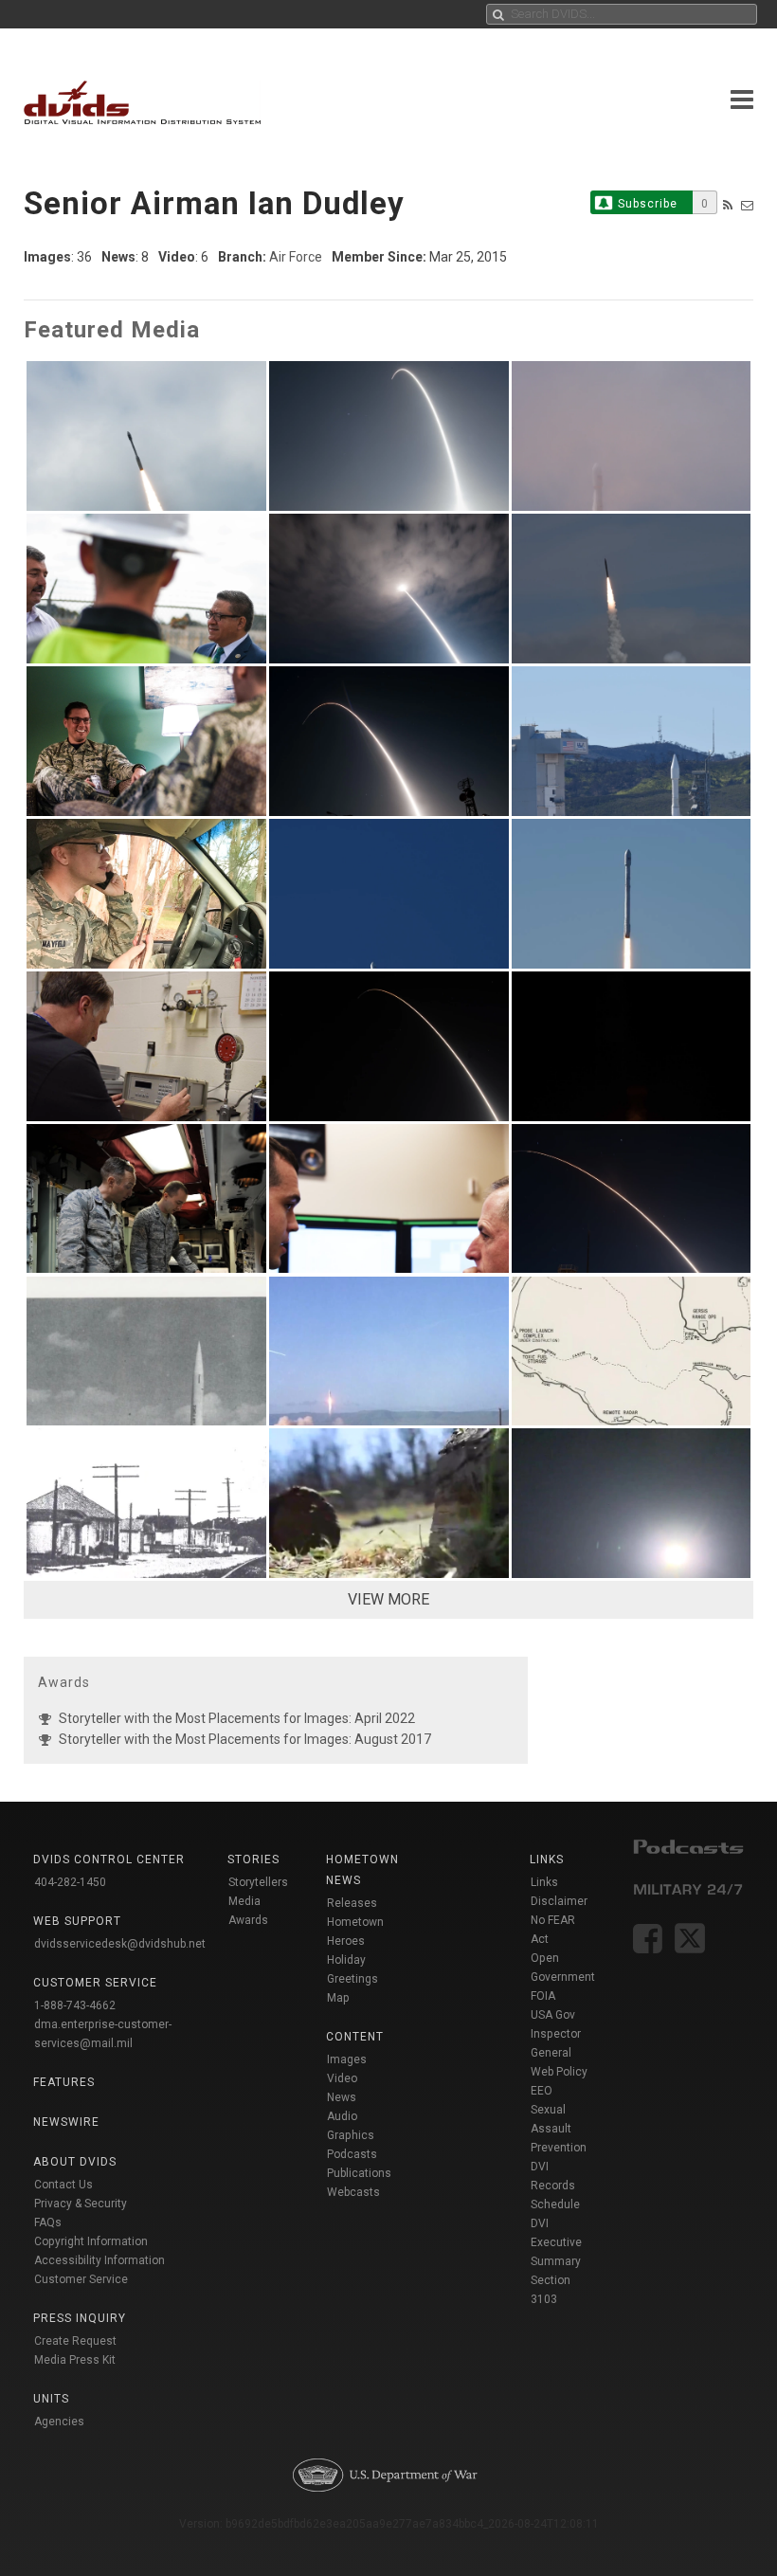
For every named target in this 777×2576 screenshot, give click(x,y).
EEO (542, 2091)
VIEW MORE (388, 1599)
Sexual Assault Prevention (559, 2129)
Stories (253, 1859)
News (342, 2097)
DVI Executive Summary (556, 2242)
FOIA (543, 1996)
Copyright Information (91, 2241)
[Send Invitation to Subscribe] (747, 205)
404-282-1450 (70, 1882)
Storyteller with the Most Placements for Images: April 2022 (237, 1718)
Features (64, 2082)
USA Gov (553, 2015)
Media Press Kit (75, 2360)
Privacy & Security (81, 2204)
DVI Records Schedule (555, 2186)
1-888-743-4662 (75, 2005)
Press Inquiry (80, 2318)
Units (51, 2399)
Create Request (75, 2341)
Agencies (59, 2422)
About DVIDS (75, 2162)
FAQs (48, 2222)
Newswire (66, 2122)
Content (355, 2037)
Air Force (296, 257)
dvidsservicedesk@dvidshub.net (120, 1944)
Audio (342, 2116)
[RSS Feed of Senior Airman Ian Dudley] (728, 205)
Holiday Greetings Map (352, 1979)
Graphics (351, 2135)
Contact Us (63, 2185)
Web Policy (559, 2072)
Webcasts (353, 2192)
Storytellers (258, 1882)
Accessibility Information (99, 2260)
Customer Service (81, 2279)
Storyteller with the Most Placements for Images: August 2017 (245, 1739)
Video (342, 2078)
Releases (352, 1903)
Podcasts (352, 2154)
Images (347, 2059)
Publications (359, 2173)
